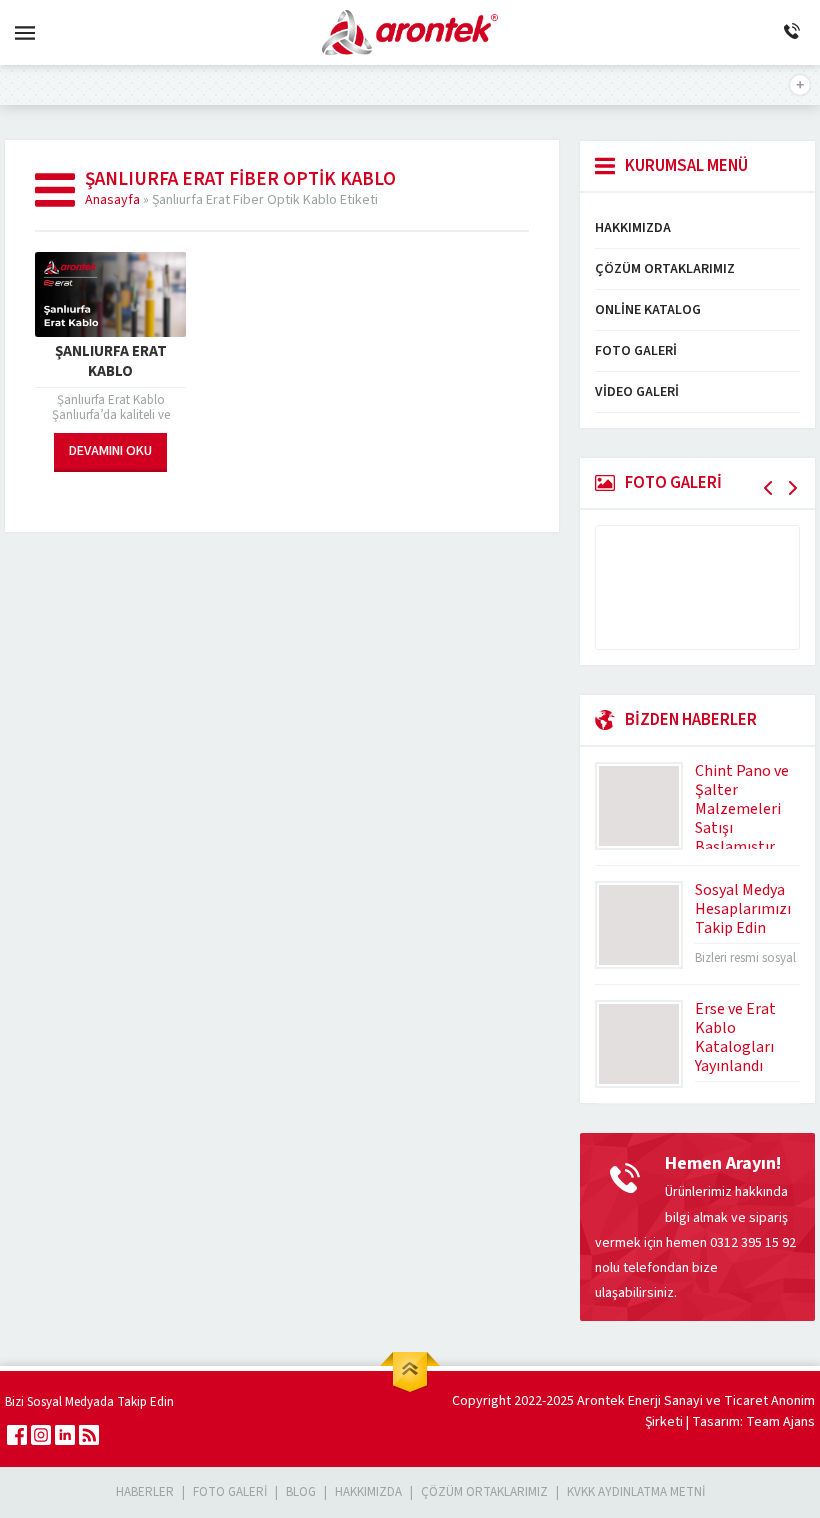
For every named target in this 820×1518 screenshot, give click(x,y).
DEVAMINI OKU (110, 451)
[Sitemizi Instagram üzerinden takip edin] (41, 1435)
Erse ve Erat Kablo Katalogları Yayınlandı (735, 1037)
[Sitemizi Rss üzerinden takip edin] (89, 1435)
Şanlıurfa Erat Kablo (111, 362)
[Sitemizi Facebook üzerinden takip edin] (17, 1435)
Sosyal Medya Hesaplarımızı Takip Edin (743, 909)
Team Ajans (780, 1422)
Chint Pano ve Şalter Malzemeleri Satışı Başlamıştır (742, 809)
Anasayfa (112, 200)
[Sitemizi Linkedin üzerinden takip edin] (65, 1435)
